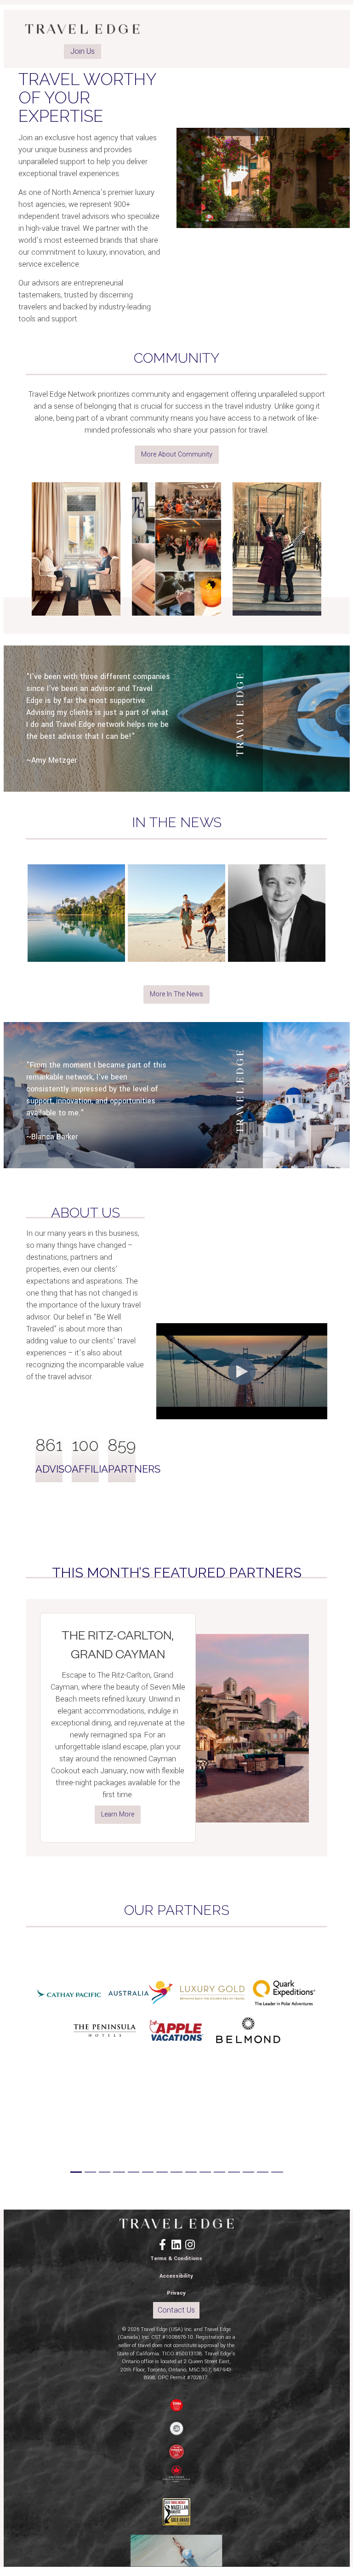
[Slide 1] (76, 2172)
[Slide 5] (134, 2172)
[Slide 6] (148, 2172)
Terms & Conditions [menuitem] (176, 2259)
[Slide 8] (176, 2172)
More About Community (177, 454)
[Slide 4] (119, 2172)
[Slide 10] (205, 2172)
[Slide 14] (263, 2172)
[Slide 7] (162, 2172)
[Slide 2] (90, 2172)
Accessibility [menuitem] (176, 2276)
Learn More (118, 1814)
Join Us (83, 51)
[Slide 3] (105, 2172)
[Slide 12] (234, 2172)
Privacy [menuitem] (176, 2293)
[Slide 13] (248, 2172)
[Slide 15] (277, 2172)
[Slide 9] (191, 2172)
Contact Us (176, 2310)
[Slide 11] (219, 2172)
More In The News (176, 994)
